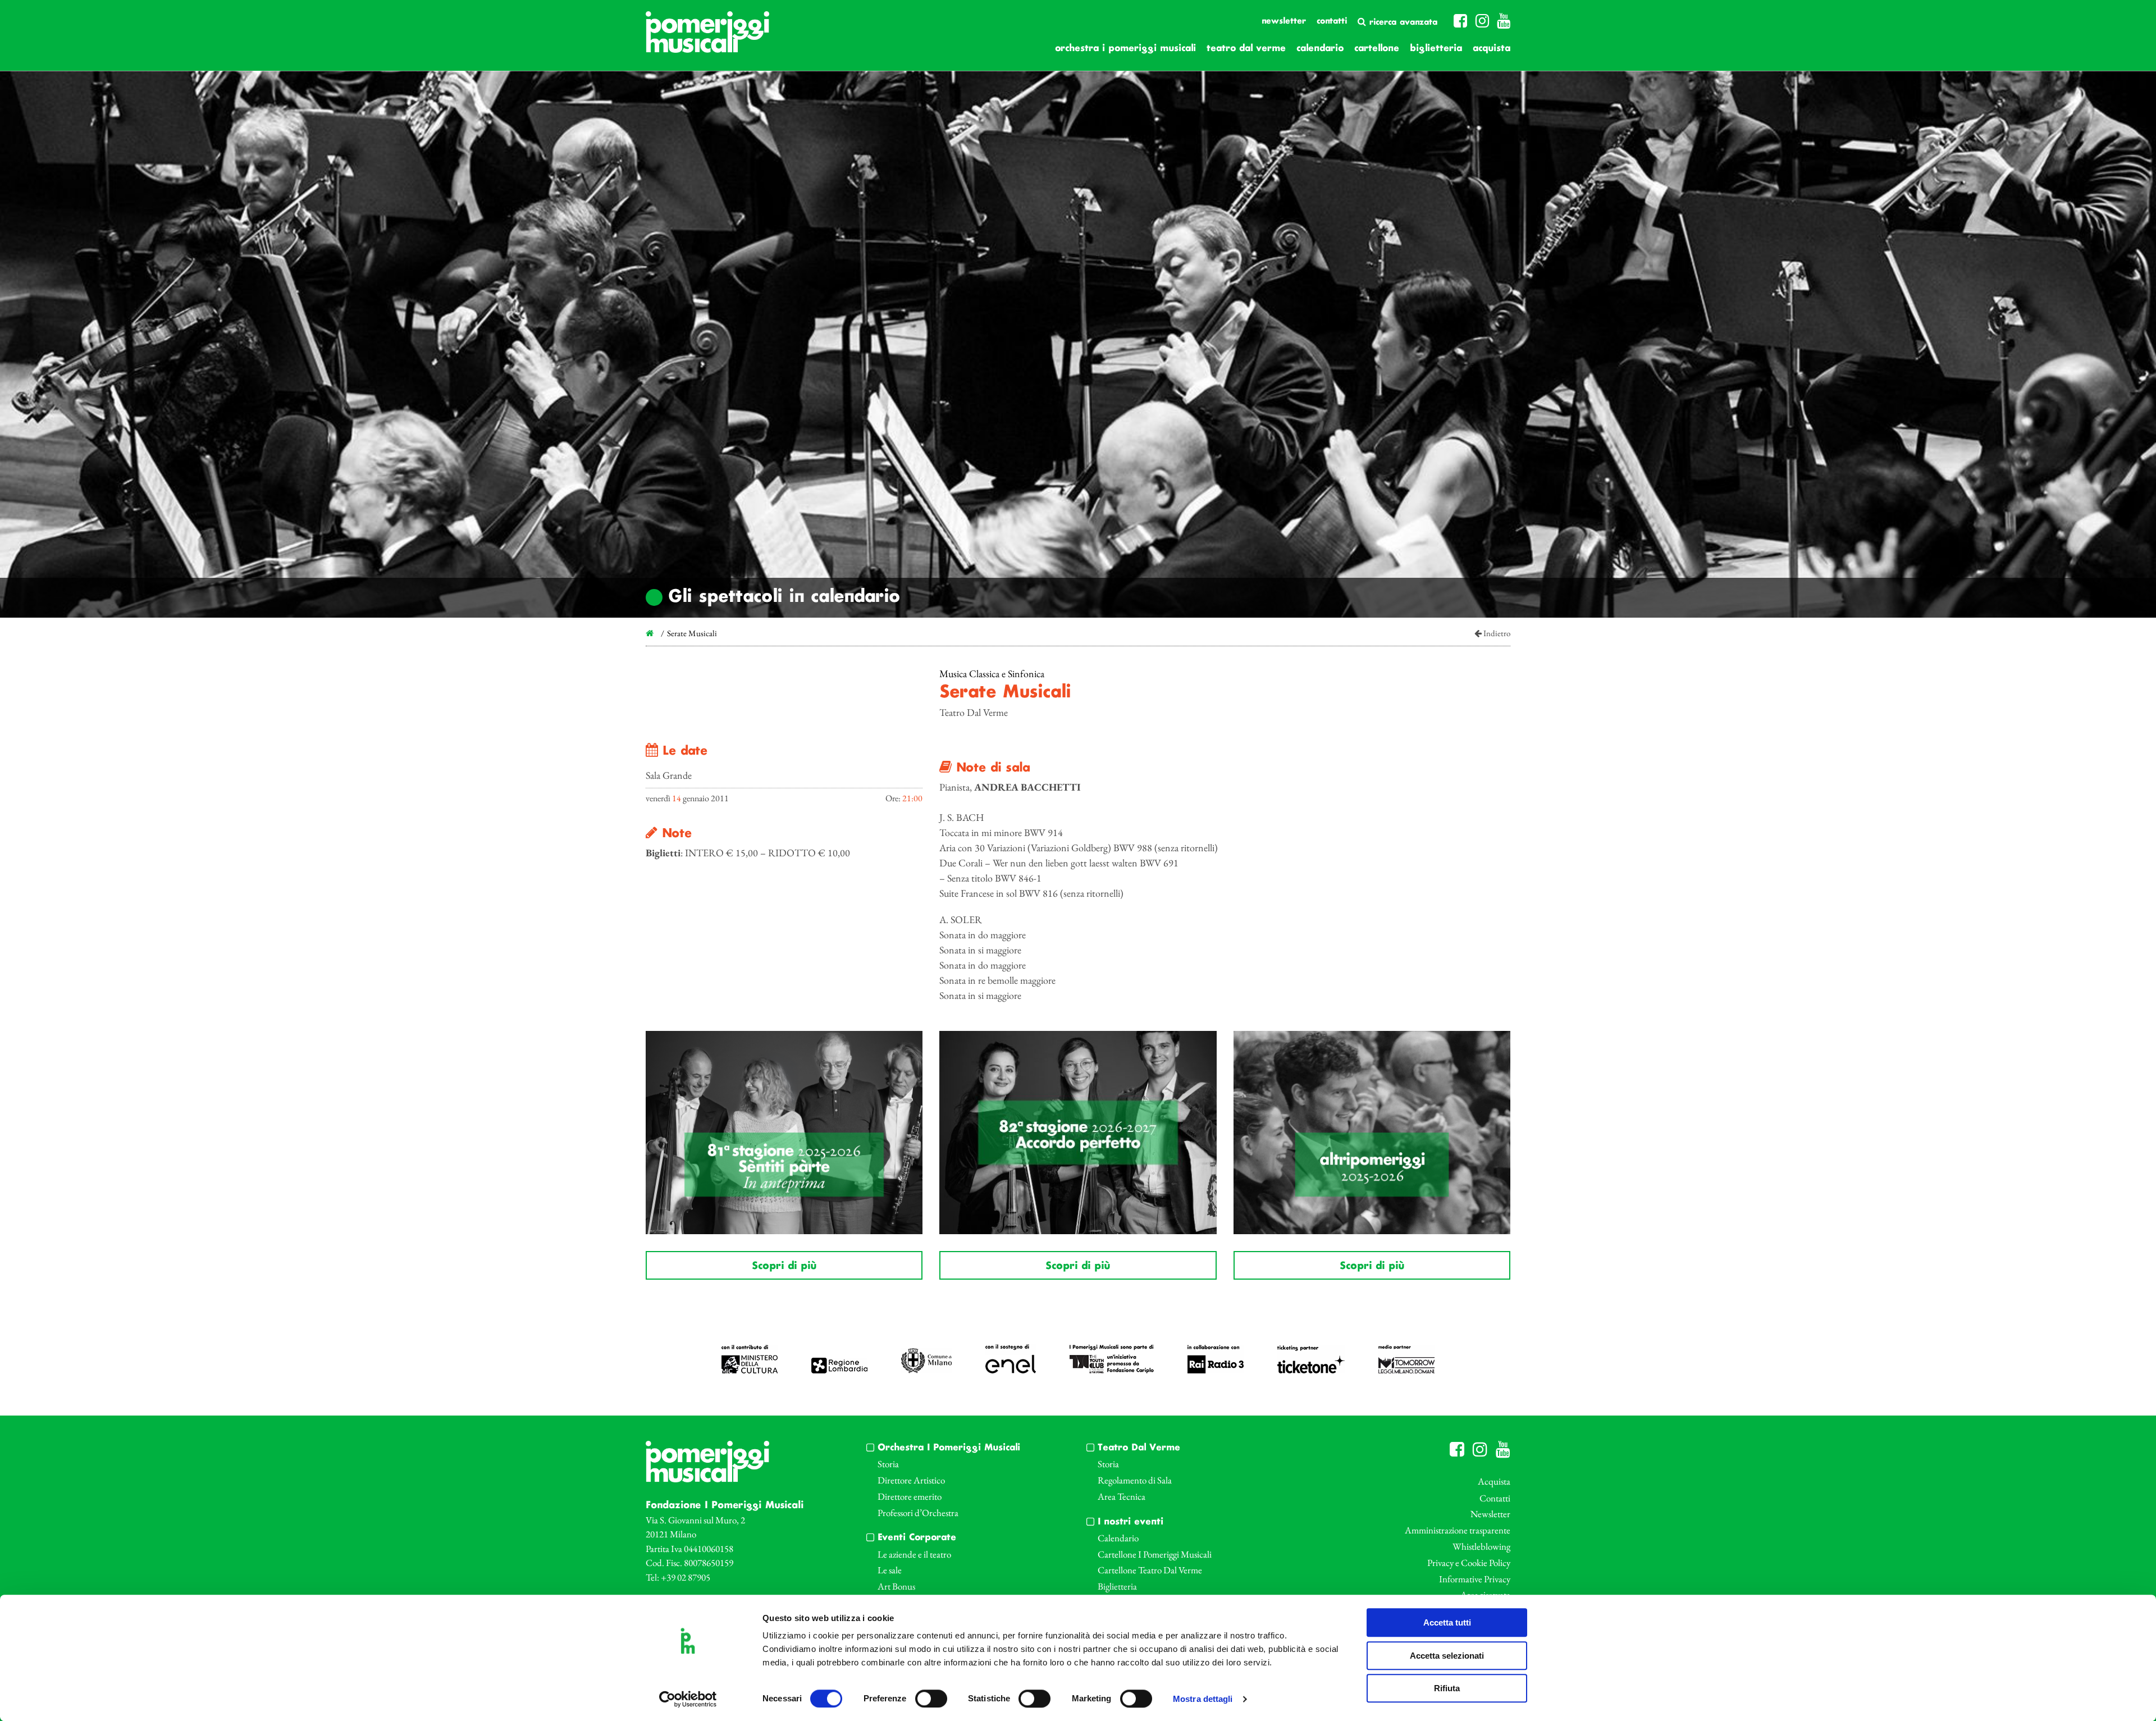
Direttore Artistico (911, 1480)
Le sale (890, 1570)
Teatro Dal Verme (1246, 49)
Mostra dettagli (1203, 1699)
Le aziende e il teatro (914, 1554)
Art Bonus (896, 1586)
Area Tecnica (1122, 1496)
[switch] (931, 1699)
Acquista (1492, 49)
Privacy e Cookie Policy (1469, 1563)
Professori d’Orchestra (918, 1513)
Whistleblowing (1481, 1546)
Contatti (1332, 21)
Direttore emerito (910, 1496)
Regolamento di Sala (1135, 1480)
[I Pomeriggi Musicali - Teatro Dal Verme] (707, 38)
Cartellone (1377, 49)
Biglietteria (1436, 49)
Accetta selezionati (1447, 1656)
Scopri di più (784, 1266)
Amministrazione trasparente (1458, 1530)
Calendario (1320, 49)
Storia (888, 1464)
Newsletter (1284, 21)
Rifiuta (1447, 1688)
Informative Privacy (1475, 1579)
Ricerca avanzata (1402, 22)
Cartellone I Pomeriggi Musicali (1155, 1554)
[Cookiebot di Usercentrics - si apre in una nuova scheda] (688, 1699)
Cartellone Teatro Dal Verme (1150, 1570)
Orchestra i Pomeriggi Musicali (1125, 49)
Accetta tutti (1447, 1622)
